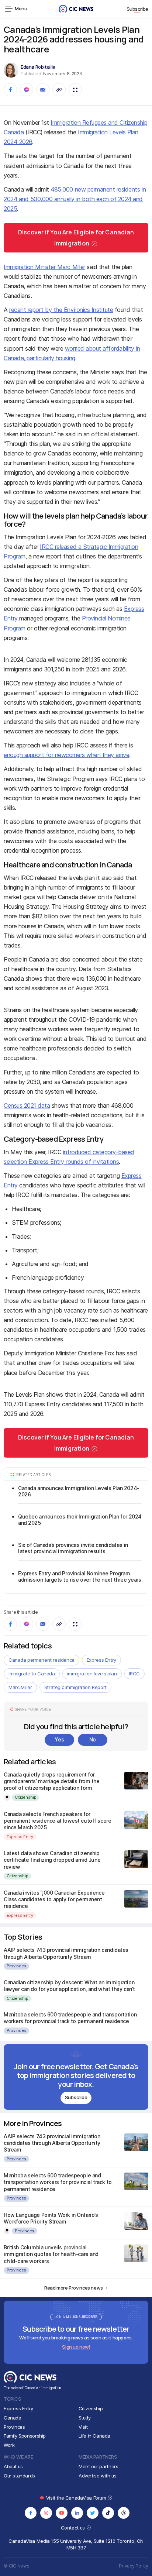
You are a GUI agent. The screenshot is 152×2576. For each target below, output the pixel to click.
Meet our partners (98, 2466)
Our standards (19, 2476)
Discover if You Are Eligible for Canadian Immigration (76, 238)
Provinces (16, 1966)
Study (85, 2418)
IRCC (134, 1674)
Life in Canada (95, 2436)
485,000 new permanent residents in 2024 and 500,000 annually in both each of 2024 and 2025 (75, 199)
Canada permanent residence (42, 1660)
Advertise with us (97, 2476)
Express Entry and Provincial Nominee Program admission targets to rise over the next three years (80, 1577)
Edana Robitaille (38, 67)
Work (9, 2445)
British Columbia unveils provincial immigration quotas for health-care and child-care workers (51, 2254)
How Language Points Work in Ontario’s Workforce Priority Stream (51, 2218)
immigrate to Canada (32, 1674)
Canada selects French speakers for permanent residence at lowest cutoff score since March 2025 (57, 1821)
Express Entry (101, 1660)
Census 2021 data (27, 1105)
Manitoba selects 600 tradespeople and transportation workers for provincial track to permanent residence (70, 2018)
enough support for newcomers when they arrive (66, 755)
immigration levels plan (92, 1674)
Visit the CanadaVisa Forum (77, 2498)
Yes (59, 1739)
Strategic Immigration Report (75, 1687)
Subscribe (138, 9)
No (93, 1739)
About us (13, 2466)
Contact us (74, 2528)
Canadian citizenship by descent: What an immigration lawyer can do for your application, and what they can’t (69, 1986)
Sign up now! (76, 2347)
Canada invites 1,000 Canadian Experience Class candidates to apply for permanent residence (54, 1899)
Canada (13, 2418)
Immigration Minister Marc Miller (44, 267)
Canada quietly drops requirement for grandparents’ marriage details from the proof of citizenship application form (52, 1781)
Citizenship (25, 1797)
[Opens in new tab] (31, 2513)
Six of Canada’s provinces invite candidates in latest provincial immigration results (73, 1548)
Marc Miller (20, 1687)
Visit (83, 2427)
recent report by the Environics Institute (61, 310)
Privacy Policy (134, 2566)
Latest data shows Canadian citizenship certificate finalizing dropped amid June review (52, 1860)
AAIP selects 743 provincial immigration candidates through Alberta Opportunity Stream (66, 1953)
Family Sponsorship (25, 2436)
